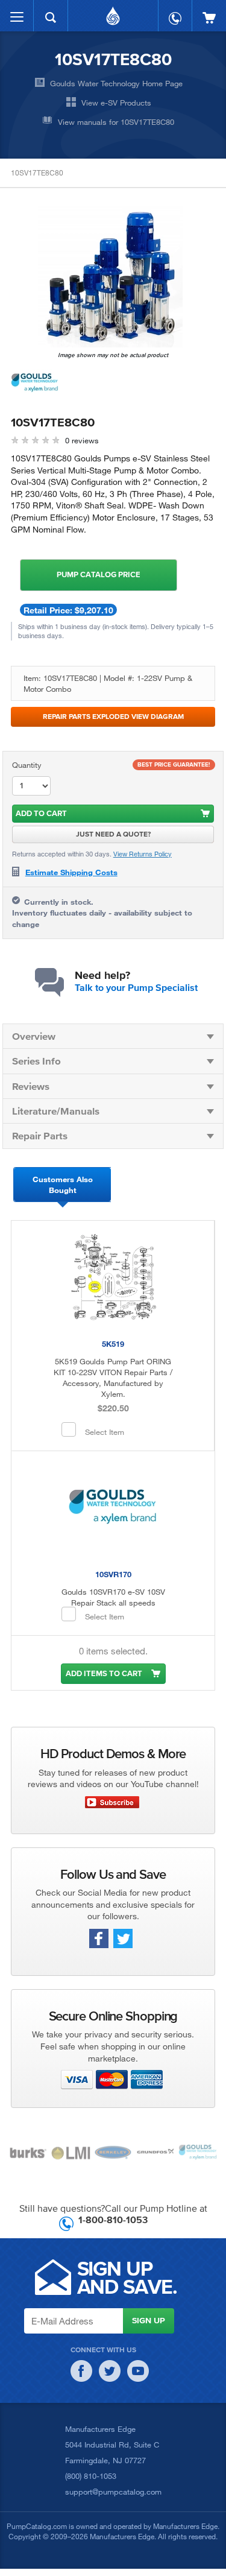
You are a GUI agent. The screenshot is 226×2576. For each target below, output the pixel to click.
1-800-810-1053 (113, 2220)
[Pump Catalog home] (113, 13)
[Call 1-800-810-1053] (175, 12)
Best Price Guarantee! (174, 764)
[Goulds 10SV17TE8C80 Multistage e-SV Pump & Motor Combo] (110, 277)
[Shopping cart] (209, 12)
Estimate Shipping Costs (71, 872)
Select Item (105, 1432)
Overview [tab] (34, 1036)
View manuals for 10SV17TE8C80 (116, 122)
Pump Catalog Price (99, 574)
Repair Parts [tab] (40, 1135)
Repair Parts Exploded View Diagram (113, 716)
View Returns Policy (143, 854)
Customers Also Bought (63, 1185)
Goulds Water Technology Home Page (116, 83)
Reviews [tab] (31, 1086)
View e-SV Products (116, 103)
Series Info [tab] (36, 1061)
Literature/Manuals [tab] (56, 1111)
